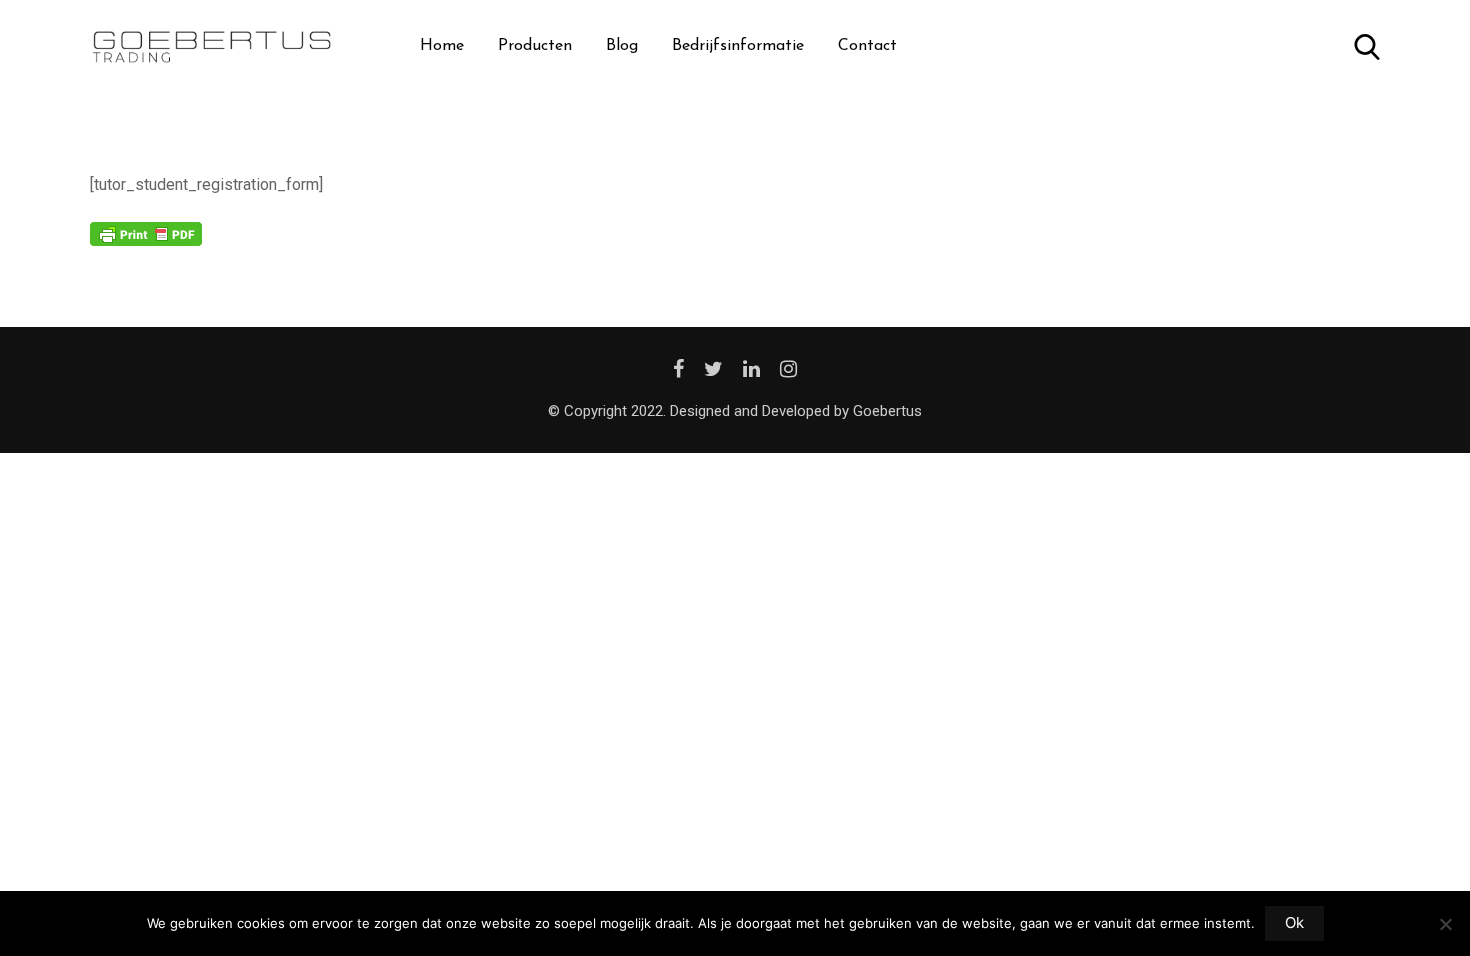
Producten (535, 46)
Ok (1294, 922)
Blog (622, 46)
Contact (867, 46)
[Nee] (1445, 931)
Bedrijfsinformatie (738, 46)
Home (442, 46)
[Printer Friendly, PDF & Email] (146, 233)
